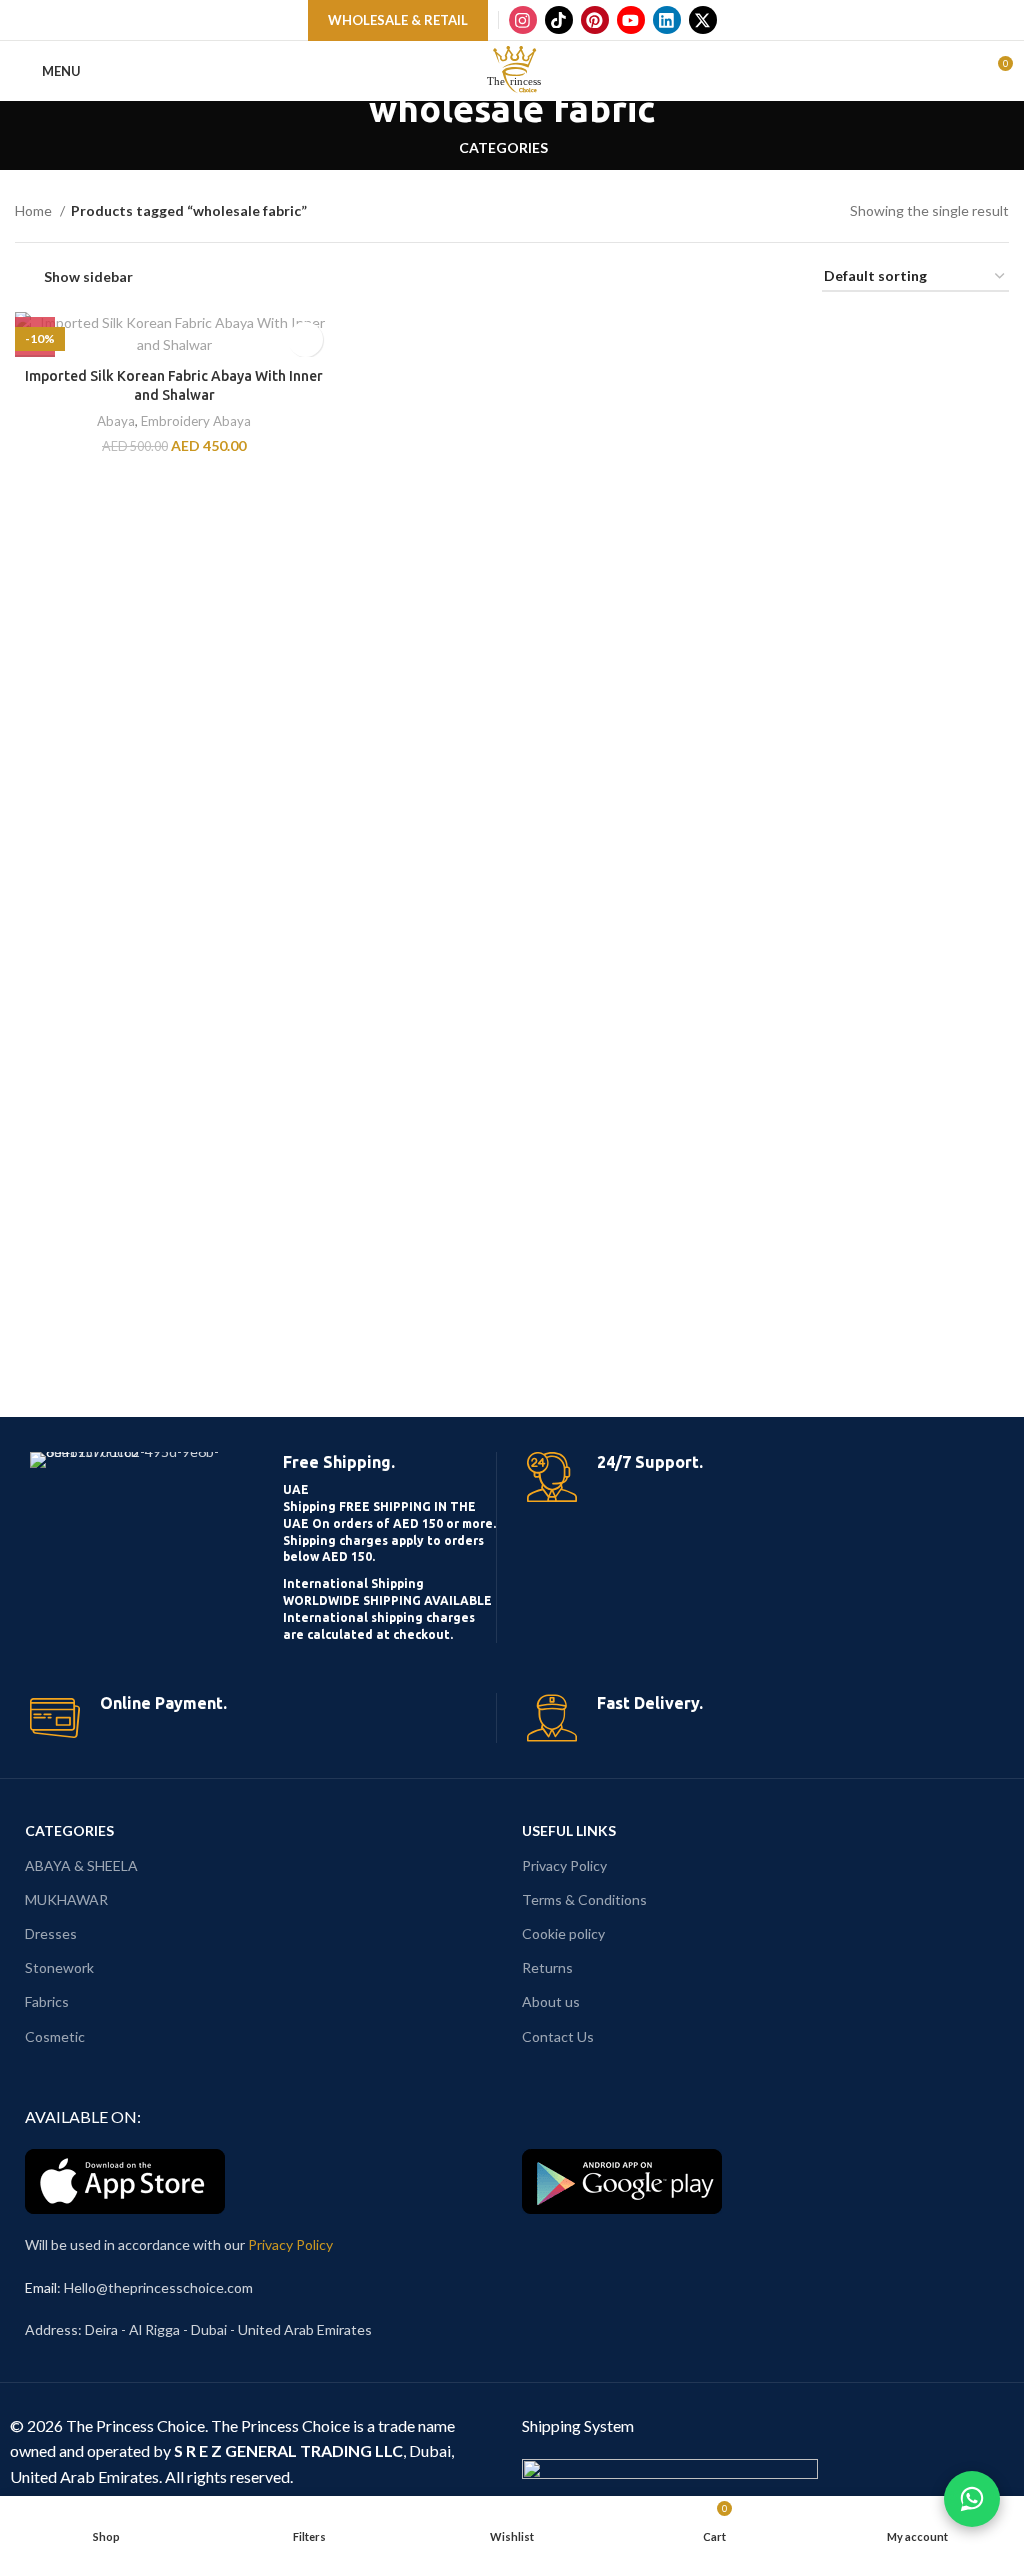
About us (551, 2001)
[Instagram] (523, 20)
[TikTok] (559, 20)
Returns (547, 1967)
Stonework (59, 1967)
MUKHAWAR (66, 1899)
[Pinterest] (595, 20)
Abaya (116, 421)
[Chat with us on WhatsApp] (972, 2499)
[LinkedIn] (667, 20)
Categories (503, 148)
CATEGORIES (69, 1830)
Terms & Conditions (584, 1899)
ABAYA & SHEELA (81, 1865)
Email (41, 2287)
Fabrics (47, 2001)
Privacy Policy (564, 1865)
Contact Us (558, 2036)
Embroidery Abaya (196, 421)
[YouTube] (631, 20)
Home (35, 210)
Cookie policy (563, 1933)
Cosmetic (55, 2036)
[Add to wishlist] (305, 339)
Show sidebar (88, 276)
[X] (703, 20)
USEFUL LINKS (569, 1830)
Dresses (51, 1933)
